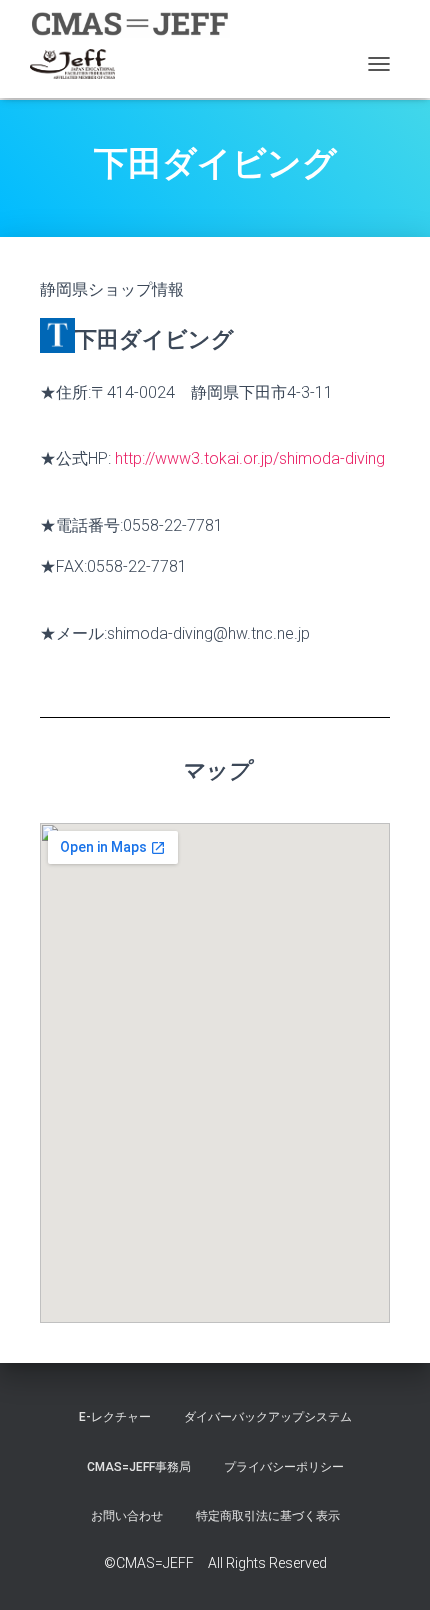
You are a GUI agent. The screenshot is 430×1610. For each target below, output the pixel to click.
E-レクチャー (115, 1417)
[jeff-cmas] (80, 64)
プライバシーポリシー (284, 1467)
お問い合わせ (127, 1516)
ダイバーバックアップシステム (268, 1417)
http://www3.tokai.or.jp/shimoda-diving (250, 458)
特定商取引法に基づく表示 (268, 1516)
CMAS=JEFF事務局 (139, 1467)
